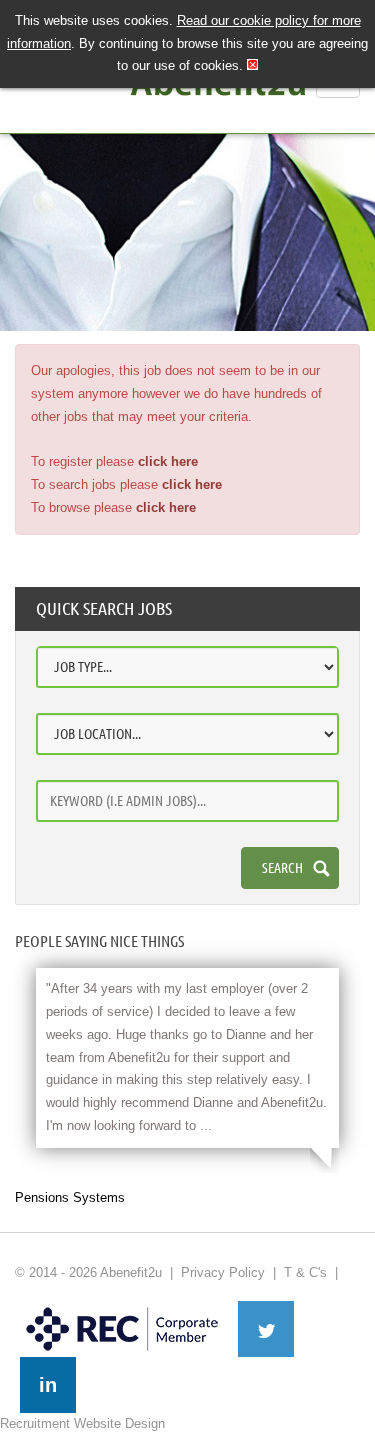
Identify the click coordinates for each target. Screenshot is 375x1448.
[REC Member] (122, 1309)
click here (168, 461)
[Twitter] (266, 1329)
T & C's (305, 1272)
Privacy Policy (223, 1272)
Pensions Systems (70, 1197)
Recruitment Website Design (82, 1423)
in (48, 1385)
